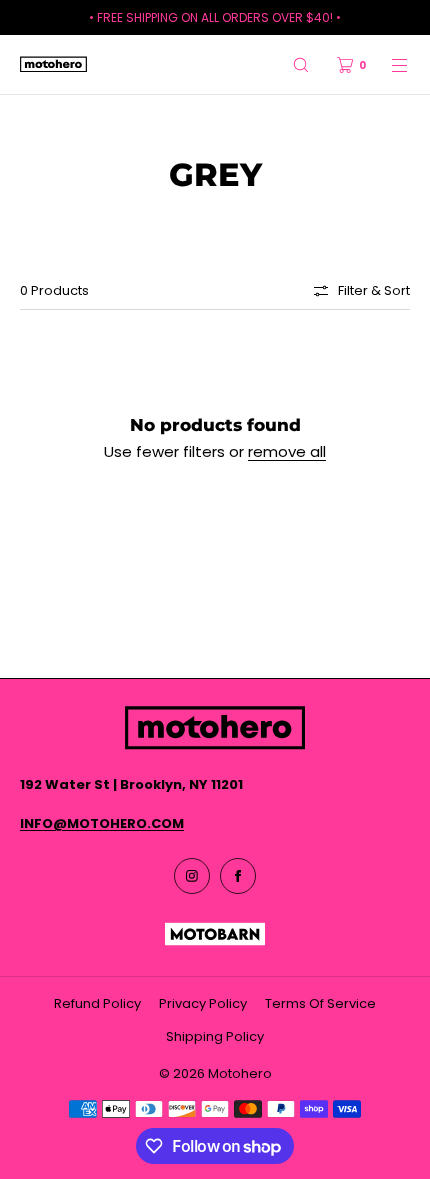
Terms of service (320, 1003)
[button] (301, 64)
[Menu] (388, 64)
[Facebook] (238, 876)
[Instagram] (192, 876)
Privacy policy (203, 1003)
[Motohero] (53, 65)
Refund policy (97, 1003)
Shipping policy (215, 1036)
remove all (287, 451)
